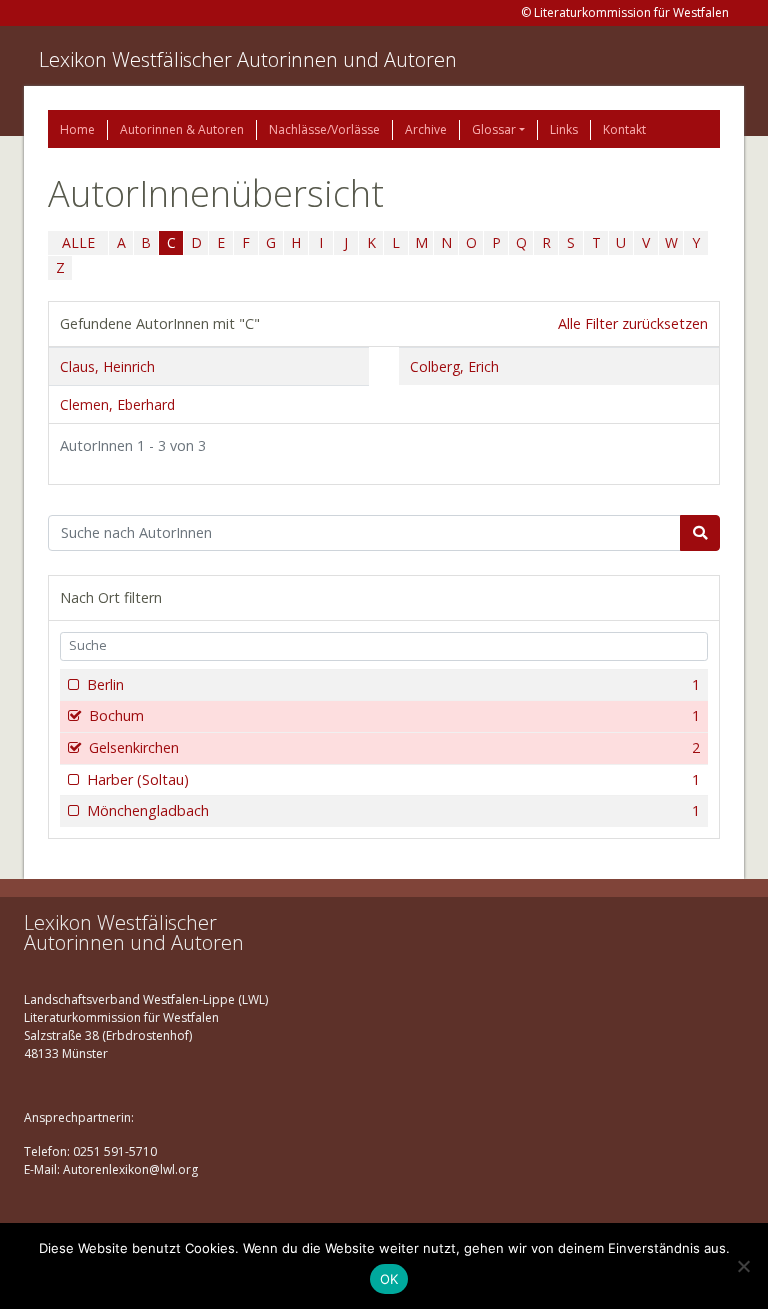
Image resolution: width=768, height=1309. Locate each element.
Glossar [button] (494, 129)
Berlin (393, 684)
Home (77, 129)
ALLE (78, 242)
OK (389, 1279)
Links (564, 129)
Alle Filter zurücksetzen (633, 323)
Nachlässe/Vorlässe (324, 129)
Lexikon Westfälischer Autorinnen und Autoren (248, 59)
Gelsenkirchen (394, 747)
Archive (426, 129)
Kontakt (624, 129)
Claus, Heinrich (107, 366)
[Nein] (743, 1266)
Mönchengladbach (393, 810)
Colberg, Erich (454, 366)
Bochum (394, 715)
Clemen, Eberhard (117, 404)
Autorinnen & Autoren (182, 129)
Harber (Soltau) (393, 779)
